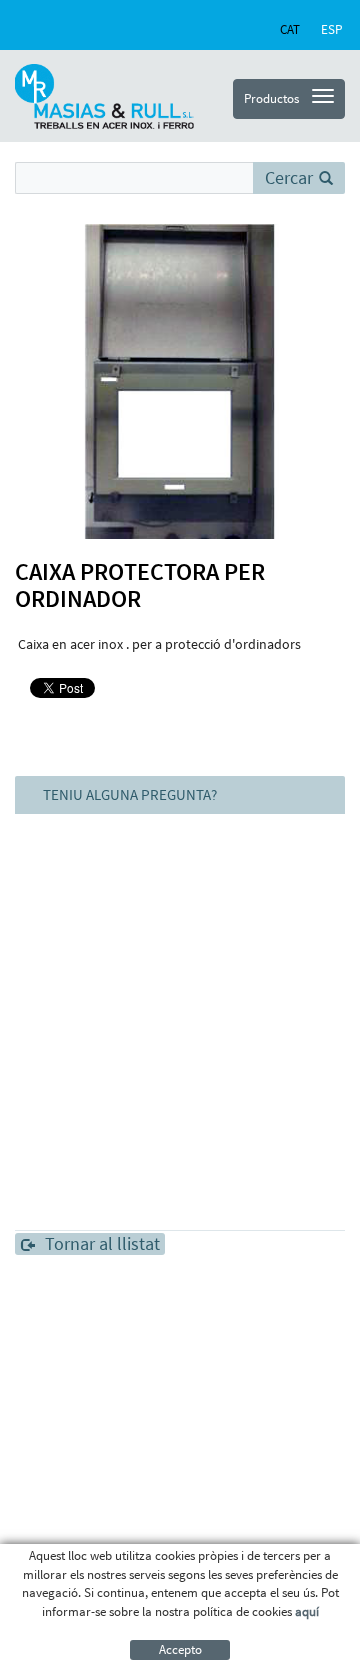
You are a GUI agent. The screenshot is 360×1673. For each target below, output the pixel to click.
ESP (331, 29)
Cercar (289, 177)
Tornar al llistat (102, 1244)
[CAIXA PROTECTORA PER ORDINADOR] (180, 381)
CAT (290, 29)
